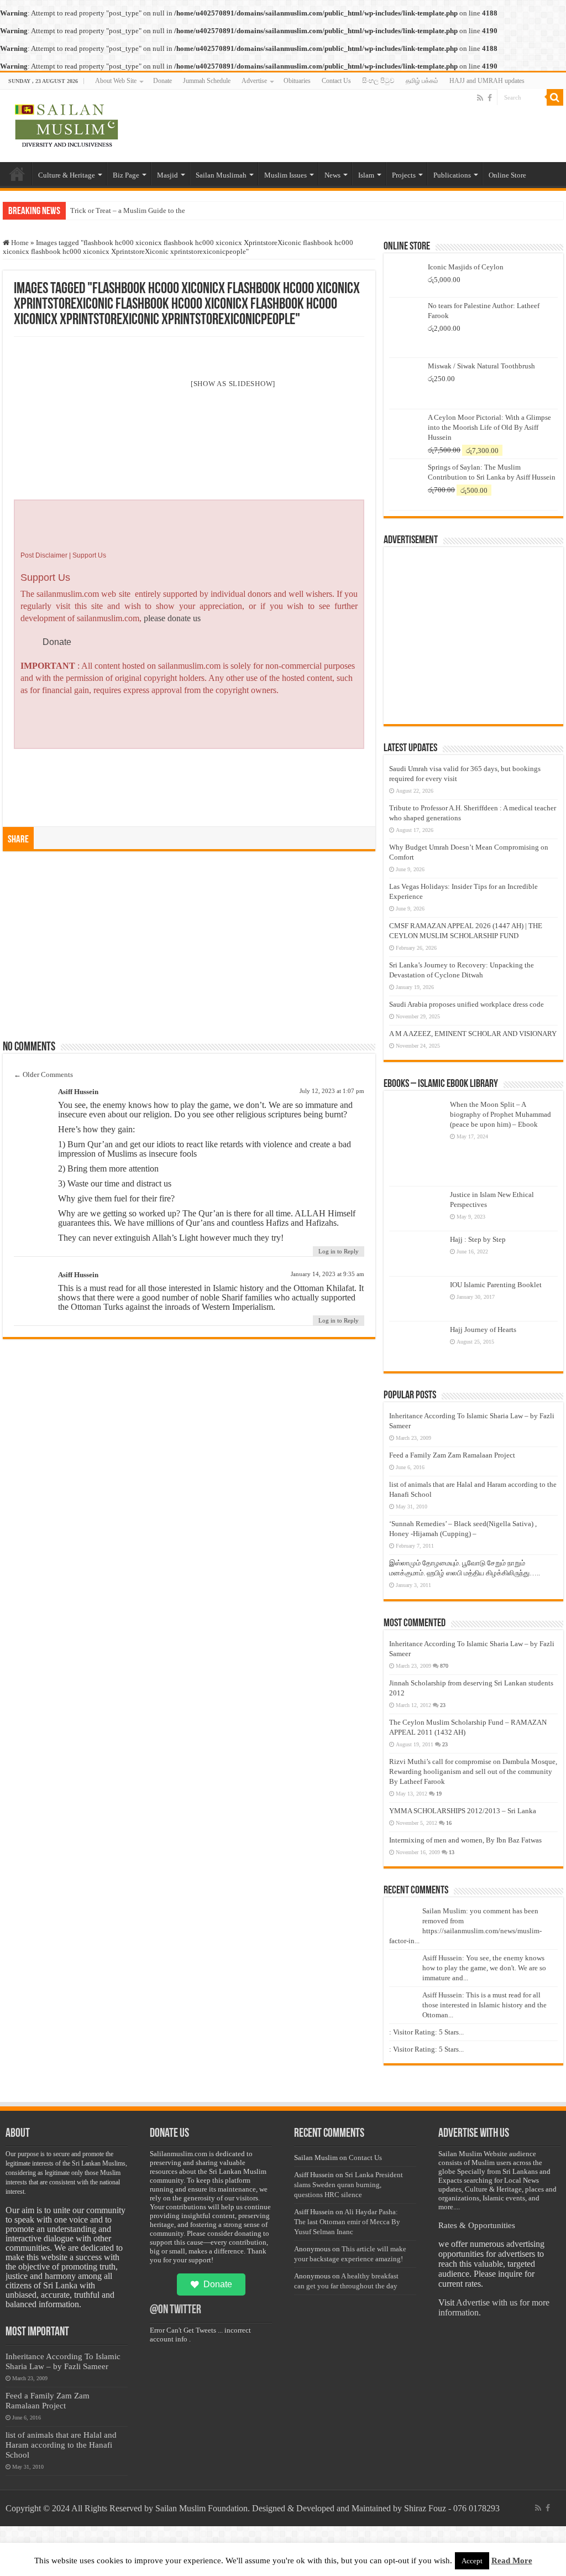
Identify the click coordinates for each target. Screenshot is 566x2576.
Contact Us (336, 81)
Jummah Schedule (207, 81)
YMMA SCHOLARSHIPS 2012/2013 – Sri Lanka (463, 1811)
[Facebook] (490, 98)
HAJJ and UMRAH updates (487, 81)
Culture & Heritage (67, 175)
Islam (366, 175)
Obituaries (297, 81)
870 (444, 1666)
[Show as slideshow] (233, 384)
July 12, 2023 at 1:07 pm (332, 1091)
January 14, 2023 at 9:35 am (327, 1274)
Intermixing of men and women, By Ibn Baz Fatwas (465, 1840)
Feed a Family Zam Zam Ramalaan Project (452, 1455)
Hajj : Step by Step (478, 1239)
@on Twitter (175, 2310)
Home (17, 174)
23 (443, 1705)
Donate (163, 81)
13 (452, 1852)
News (332, 175)
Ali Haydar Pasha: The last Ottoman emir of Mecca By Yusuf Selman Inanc (347, 2222)
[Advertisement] (189, 951)
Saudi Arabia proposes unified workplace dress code (467, 1004)
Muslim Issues (285, 175)
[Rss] (480, 98)
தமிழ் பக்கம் (422, 81)
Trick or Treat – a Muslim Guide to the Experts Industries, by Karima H (176, 210)
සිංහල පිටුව (378, 81)
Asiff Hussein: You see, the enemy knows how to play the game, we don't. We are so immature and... (484, 1968)
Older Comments (43, 1074)
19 (439, 1794)
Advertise (254, 81)
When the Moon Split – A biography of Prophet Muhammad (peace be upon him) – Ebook (501, 1114)
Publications (452, 175)
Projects (404, 175)
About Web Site (116, 81)
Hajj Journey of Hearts (483, 1329)
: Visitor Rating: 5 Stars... (426, 2032)
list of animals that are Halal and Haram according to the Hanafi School (61, 2445)
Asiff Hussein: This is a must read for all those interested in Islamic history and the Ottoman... (484, 2005)
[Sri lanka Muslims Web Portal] (66, 124)
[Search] (555, 97)
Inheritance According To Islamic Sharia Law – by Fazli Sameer (63, 2361)
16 (449, 1823)
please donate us (172, 618)
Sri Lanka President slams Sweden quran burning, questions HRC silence (348, 2185)
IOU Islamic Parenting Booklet (496, 1285)
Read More (512, 2561)
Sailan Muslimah (221, 175)
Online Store (507, 175)
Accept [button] (472, 2561)
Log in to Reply (339, 1251)
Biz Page (126, 175)
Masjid (167, 175)
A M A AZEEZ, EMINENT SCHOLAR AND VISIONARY (473, 1034)
